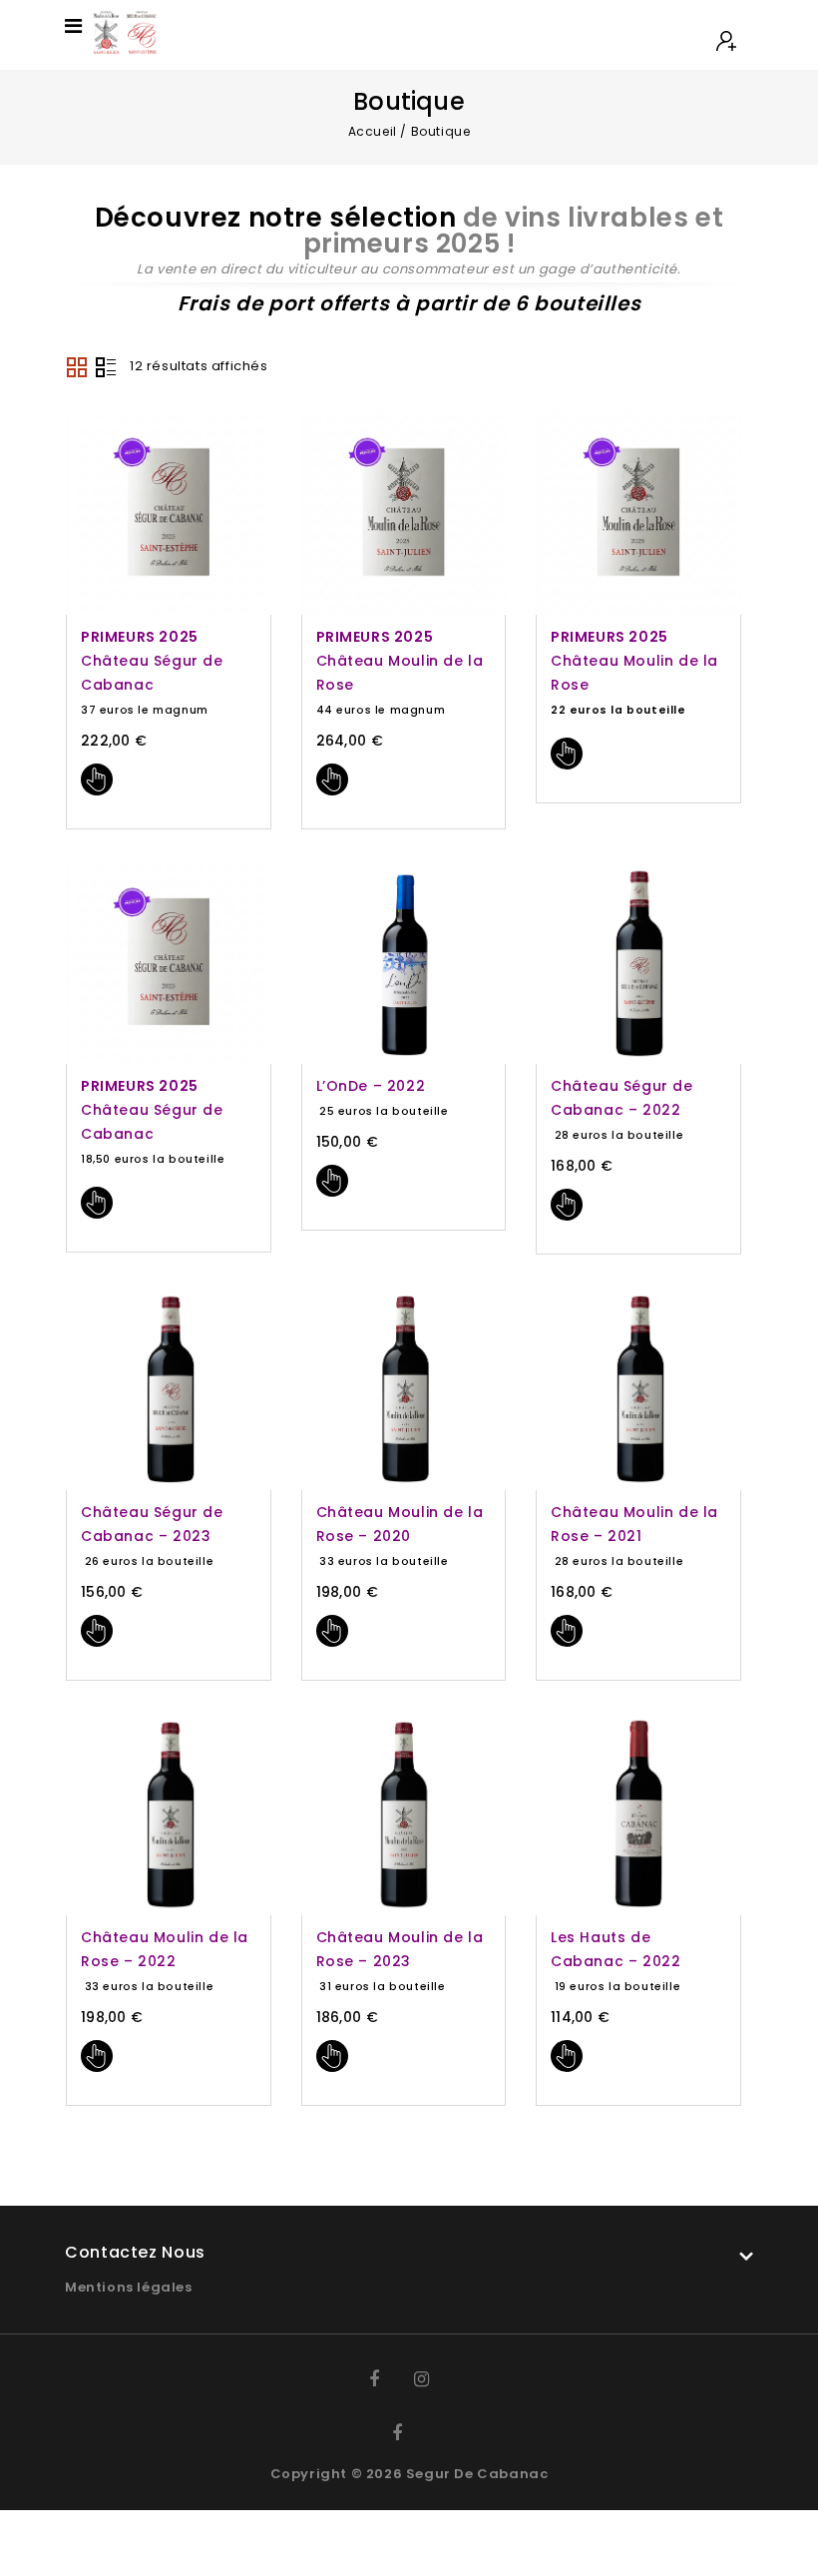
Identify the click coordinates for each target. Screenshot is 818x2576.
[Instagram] (431, 2379)
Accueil (373, 131)
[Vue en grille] (77, 367)
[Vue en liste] (106, 367)
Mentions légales (129, 2287)
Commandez (97, 779)
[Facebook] (387, 2379)
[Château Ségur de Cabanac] (124, 31)
